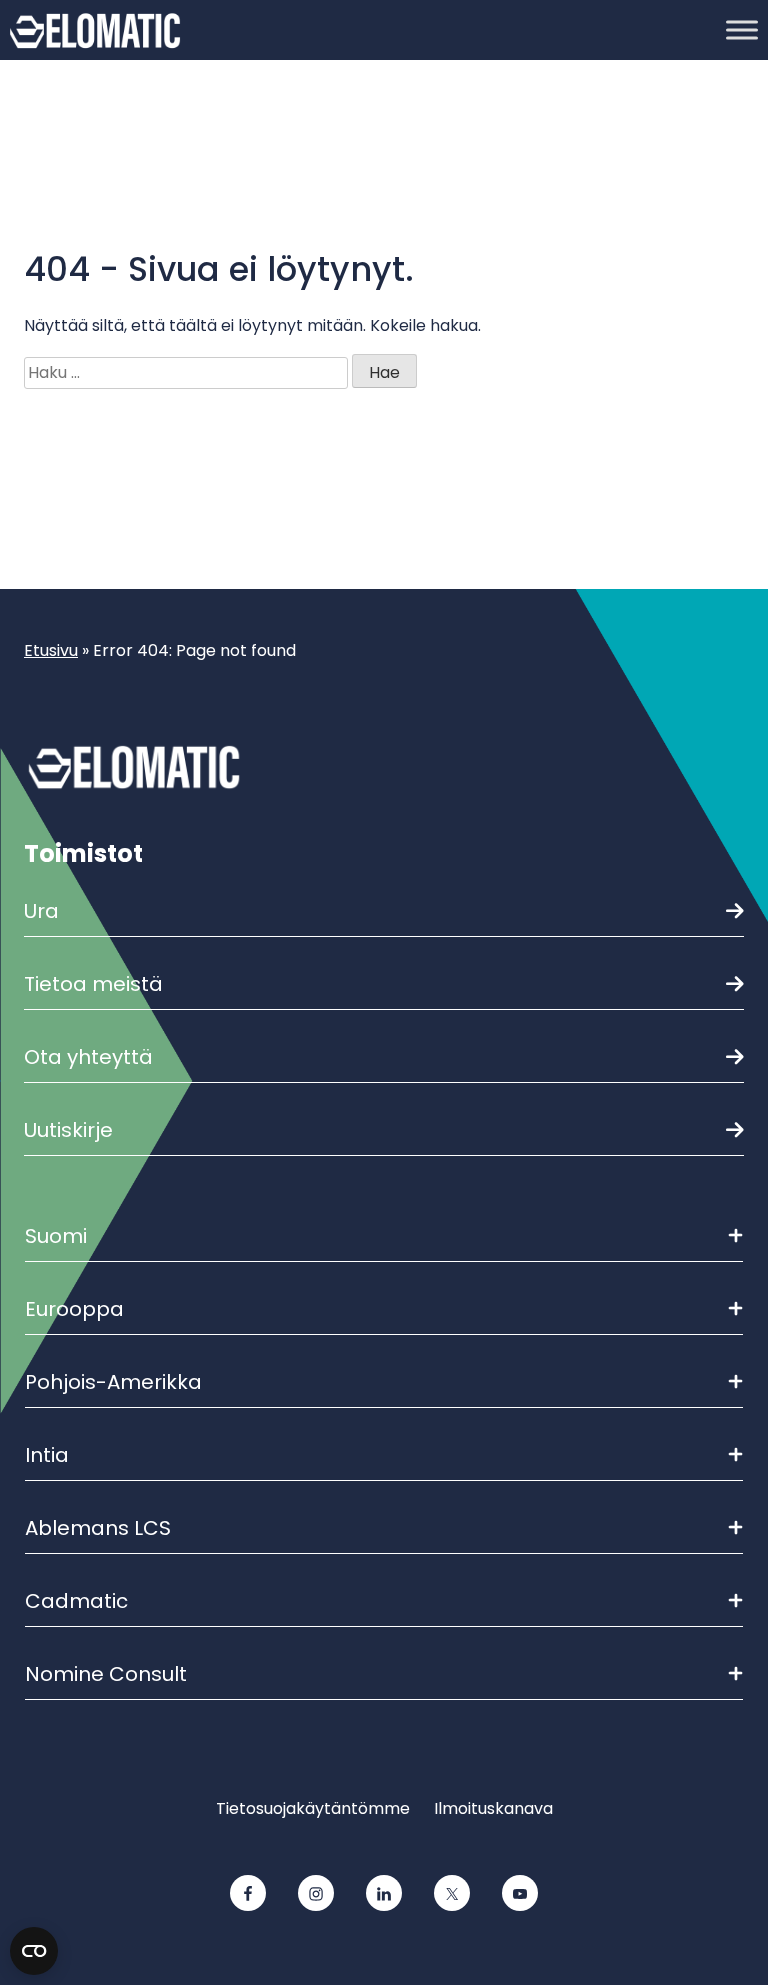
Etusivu (51, 650)
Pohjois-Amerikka (113, 1382)
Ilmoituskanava (493, 1808)
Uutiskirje (68, 1130)
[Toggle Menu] (742, 29)
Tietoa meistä (93, 984)
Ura (41, 911)
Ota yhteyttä (88, 1057)
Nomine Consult (106, 1674)
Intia (47, 1455)
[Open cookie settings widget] (34, 1951)
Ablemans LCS (98, 1528)
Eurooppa (74, 1309)
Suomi (56, 1236)
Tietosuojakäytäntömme (313, 1808)
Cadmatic (76, 1601)
